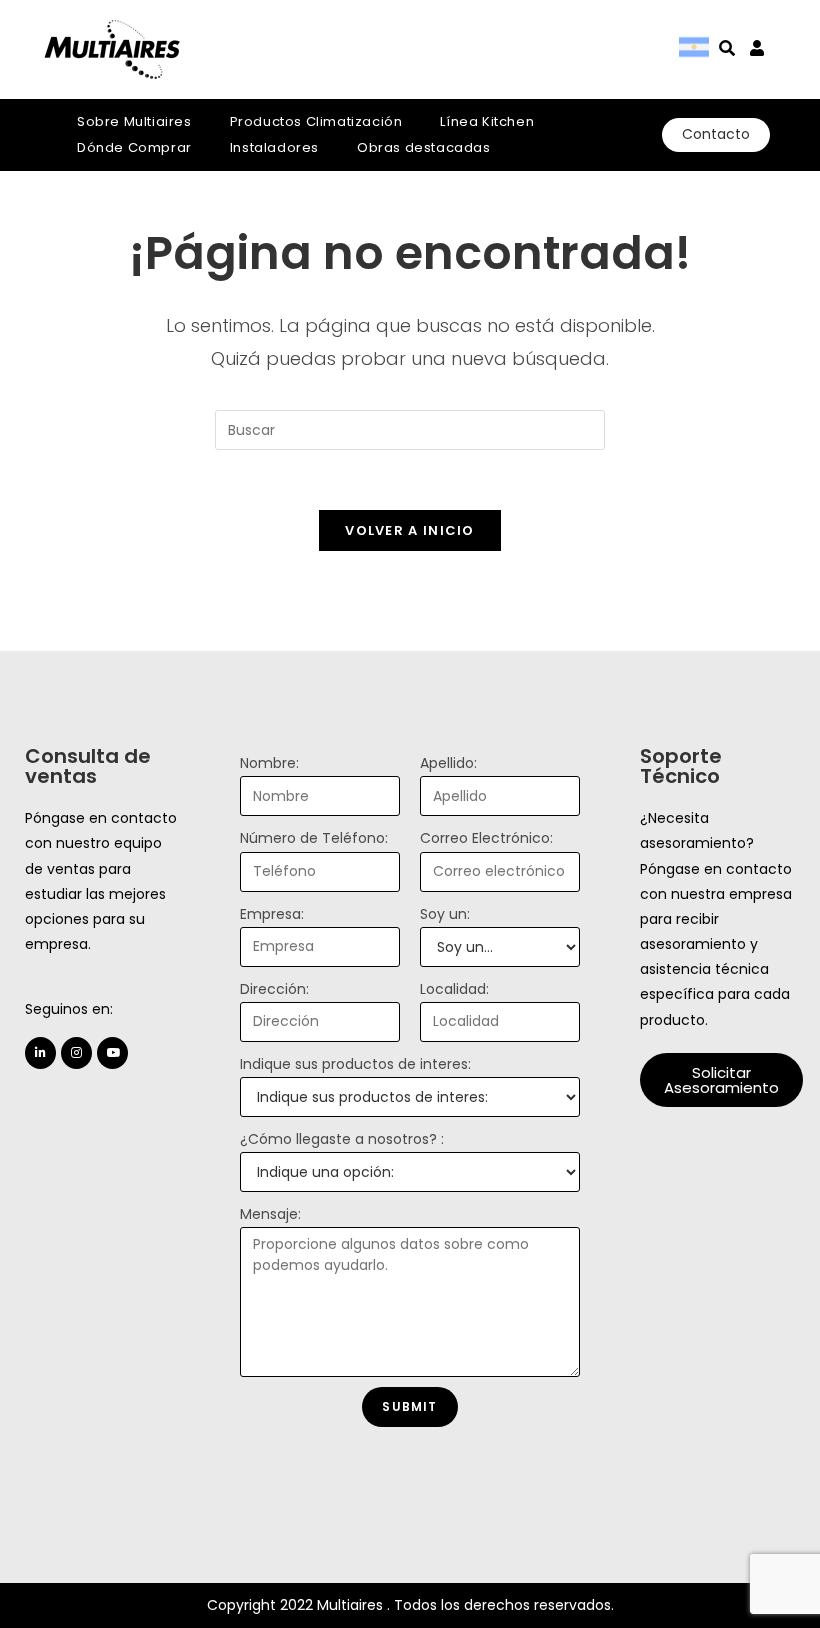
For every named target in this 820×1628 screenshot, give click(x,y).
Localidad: (454, 989)
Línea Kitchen (487, 121)
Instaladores (274, 147)
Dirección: (274, 989)
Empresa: (272, 914)
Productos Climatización (316, 121)
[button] (721, 1080)
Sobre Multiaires (134, 121)
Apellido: (448, 763)
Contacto (716, 134)
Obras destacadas (424, 147)
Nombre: (269, 763)
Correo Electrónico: (486, 838)
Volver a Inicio (410, 530)
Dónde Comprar (134, 147)
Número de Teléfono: (314, 838)
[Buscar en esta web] (410, 429)
